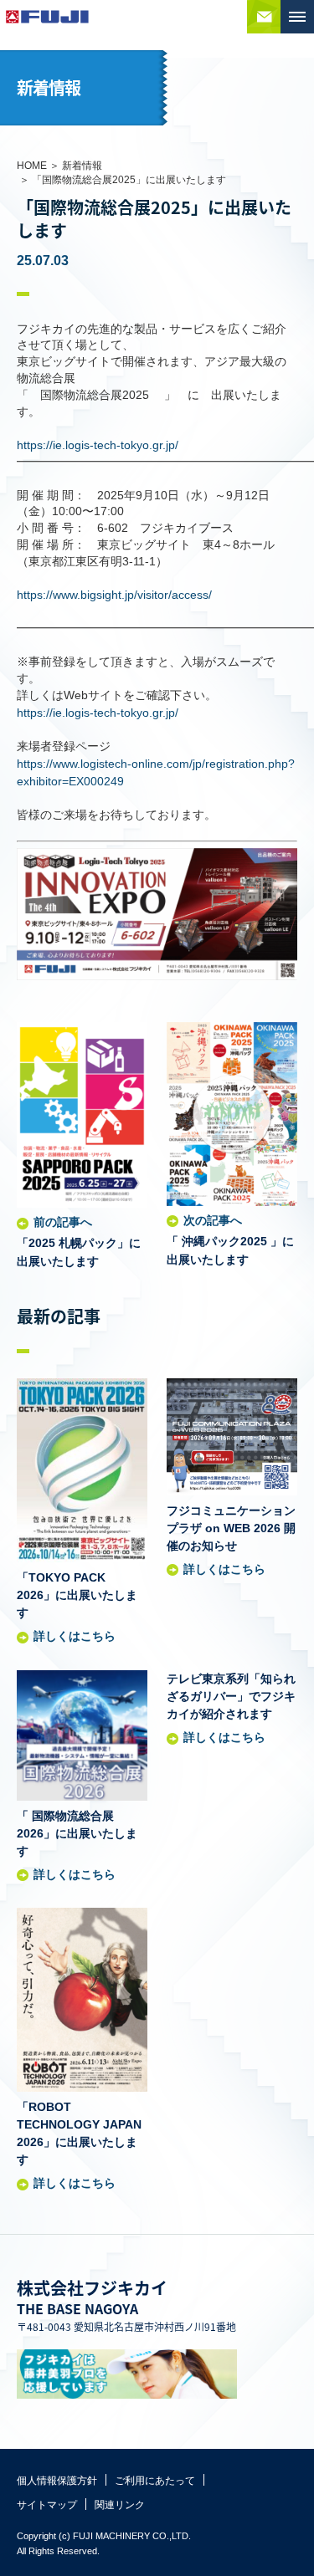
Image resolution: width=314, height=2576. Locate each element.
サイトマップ (47, 2505)
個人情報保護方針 (57, 2481)
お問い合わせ (264, 17)
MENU (297, 17)
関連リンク (120, 2505)
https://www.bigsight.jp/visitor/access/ (114, 595)
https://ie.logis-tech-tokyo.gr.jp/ (98, 445)
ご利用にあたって (155, 2481)
